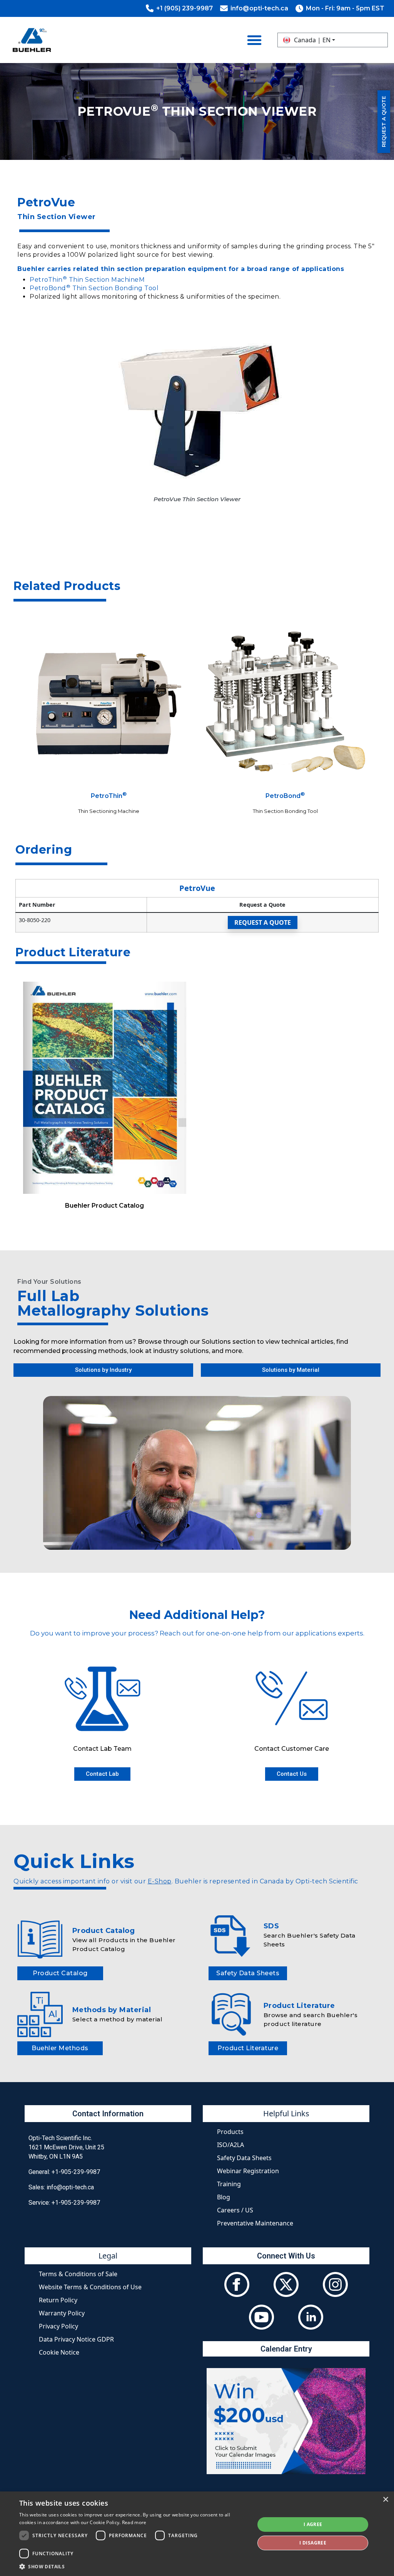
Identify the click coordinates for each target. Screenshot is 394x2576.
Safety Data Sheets (244, 2158)
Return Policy (58, 2300)
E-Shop (160, 1881)
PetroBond (285, 796)
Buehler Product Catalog (104, 1206)
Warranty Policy (62, 2313)
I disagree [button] (313, 2543)
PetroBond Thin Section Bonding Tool (94, 288)
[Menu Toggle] (254, 40)
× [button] (385, 2500)
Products (230, 2132)
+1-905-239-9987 (76, 2172)
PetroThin (109, 796)
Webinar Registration (248, 2171)
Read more (134, 2522)
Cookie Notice (59, 2352)
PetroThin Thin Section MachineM (87, 280)
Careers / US (235, 2210)
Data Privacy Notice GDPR (76, 2339)
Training (229, 2184)
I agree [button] (313, 2524)
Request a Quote (263, 922)
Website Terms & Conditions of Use (90, 2287)
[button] (134, 2566)
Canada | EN (312, 40)
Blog (224, 2197)
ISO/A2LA (230, 2145)
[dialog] (197, 2534)
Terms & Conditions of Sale (78, 2274)
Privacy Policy (58, 2326)
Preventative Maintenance (255, 2223)
